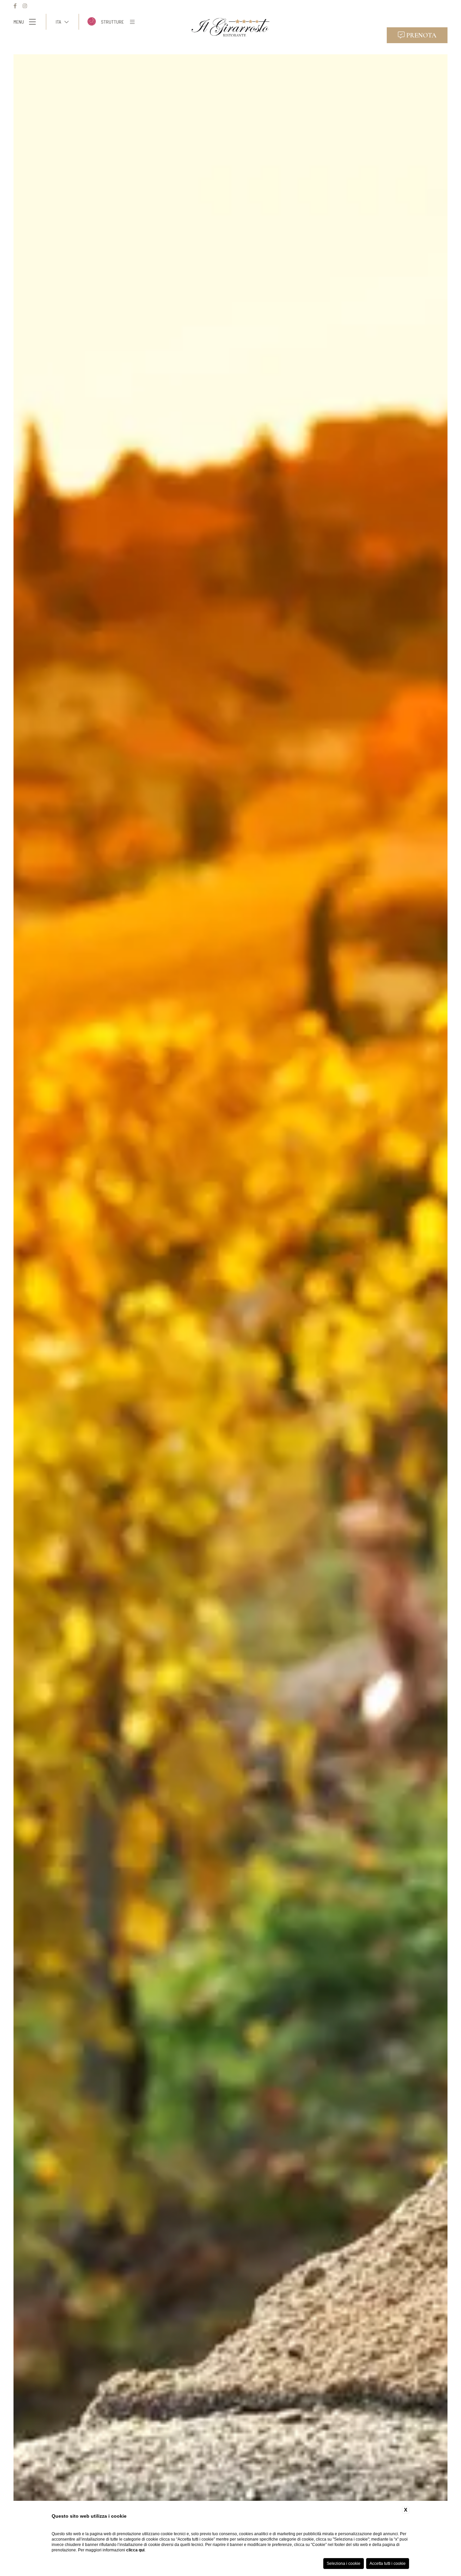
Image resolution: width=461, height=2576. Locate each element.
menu (19, 22)
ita (58, 22)
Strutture (112, 22)
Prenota (421, 35)
